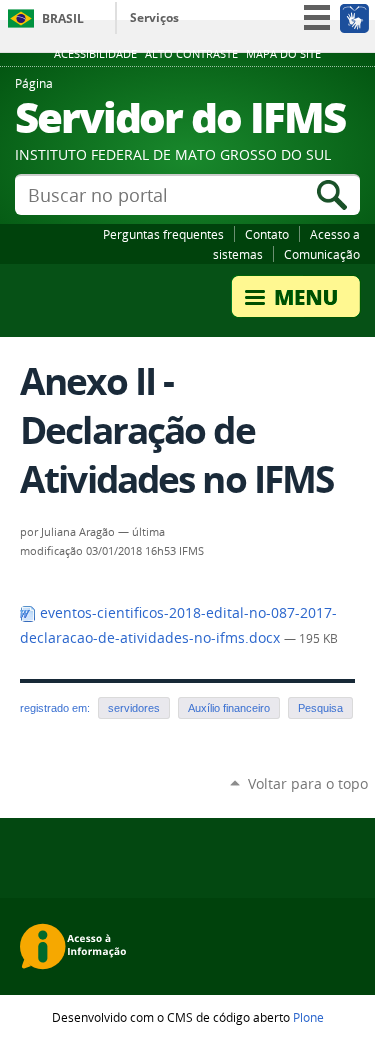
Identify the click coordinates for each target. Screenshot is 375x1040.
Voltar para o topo (308, 783)
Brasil (63, 18)
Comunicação (322, 254)
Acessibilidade (95, 54)
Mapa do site (283, 54)
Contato (267, 234)
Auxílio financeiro (229, 708)
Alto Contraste (191, 54)
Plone (308, 1017)
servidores (134, 708)
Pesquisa (320, 708)
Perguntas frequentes (163, 234)
